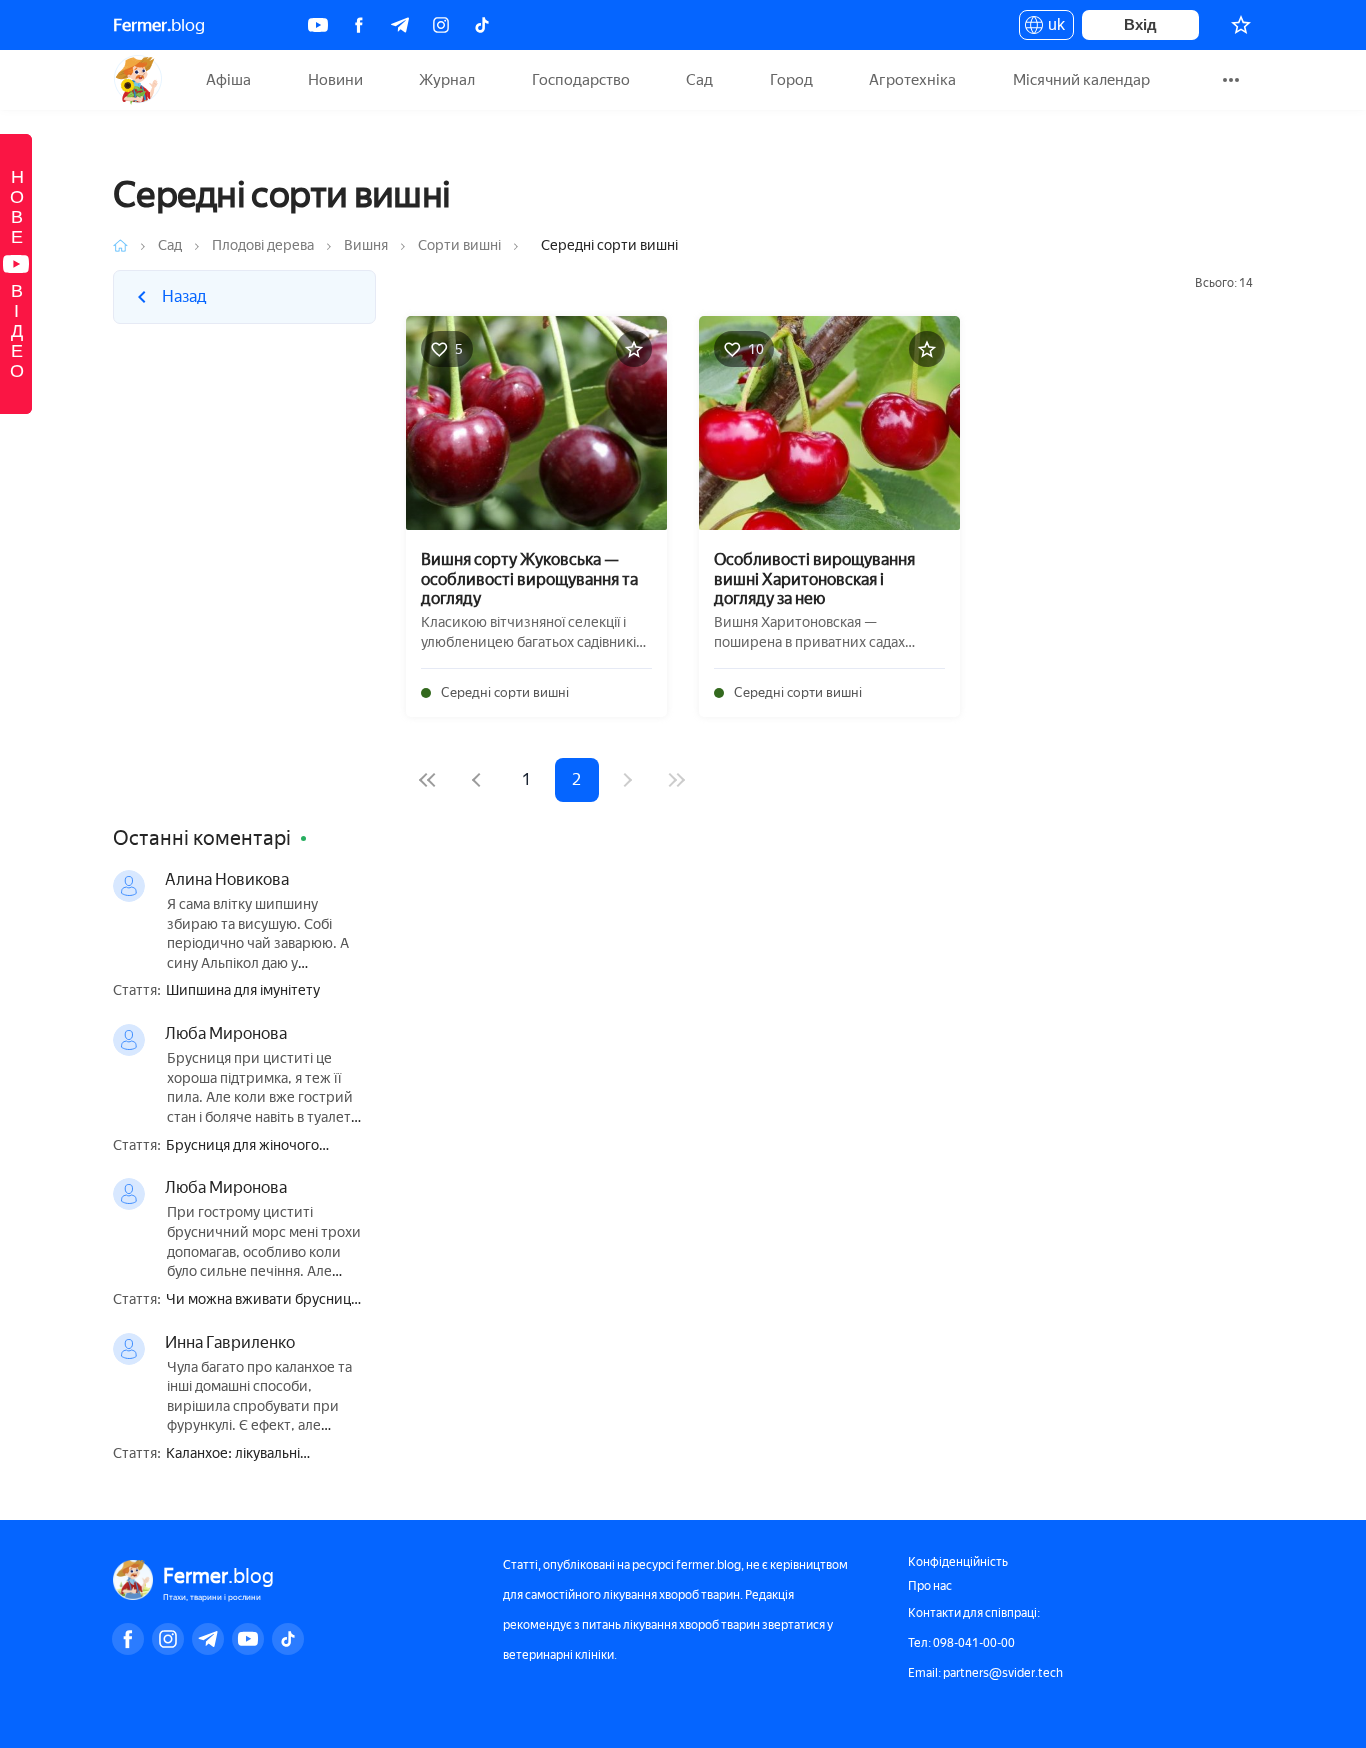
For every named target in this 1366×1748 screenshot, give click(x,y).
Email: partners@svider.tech (985, 1673)
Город (791, 80)
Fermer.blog (137, 80)
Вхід (1140, 24)
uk (1051, 28)
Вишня (366, 245)
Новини (335, 80)
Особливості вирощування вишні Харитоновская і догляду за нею (814, 578)
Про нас (930, 1586)
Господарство (581, 80)
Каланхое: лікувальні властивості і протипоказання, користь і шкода (265, 1454)
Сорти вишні (459, 245)
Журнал (447, 80)
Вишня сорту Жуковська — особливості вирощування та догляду (529, 578)
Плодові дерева (263, 245)
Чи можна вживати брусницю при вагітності (264, 1300)
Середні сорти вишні (505, 692)
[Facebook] (359, 25)
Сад (699, 80)
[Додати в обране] (634, 349)
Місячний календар (1081, 80)
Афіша (228, 80)
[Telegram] (400, 25)
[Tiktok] (482, 25)
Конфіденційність (958, 1562)
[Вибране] (1241, 25)
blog (159, 25)
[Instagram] (441, 25)
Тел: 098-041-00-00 (961, 1643)
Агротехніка (912, 80)
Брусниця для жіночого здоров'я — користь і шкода (256, 1146)
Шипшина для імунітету (243, 991)
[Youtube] (318, 25)
